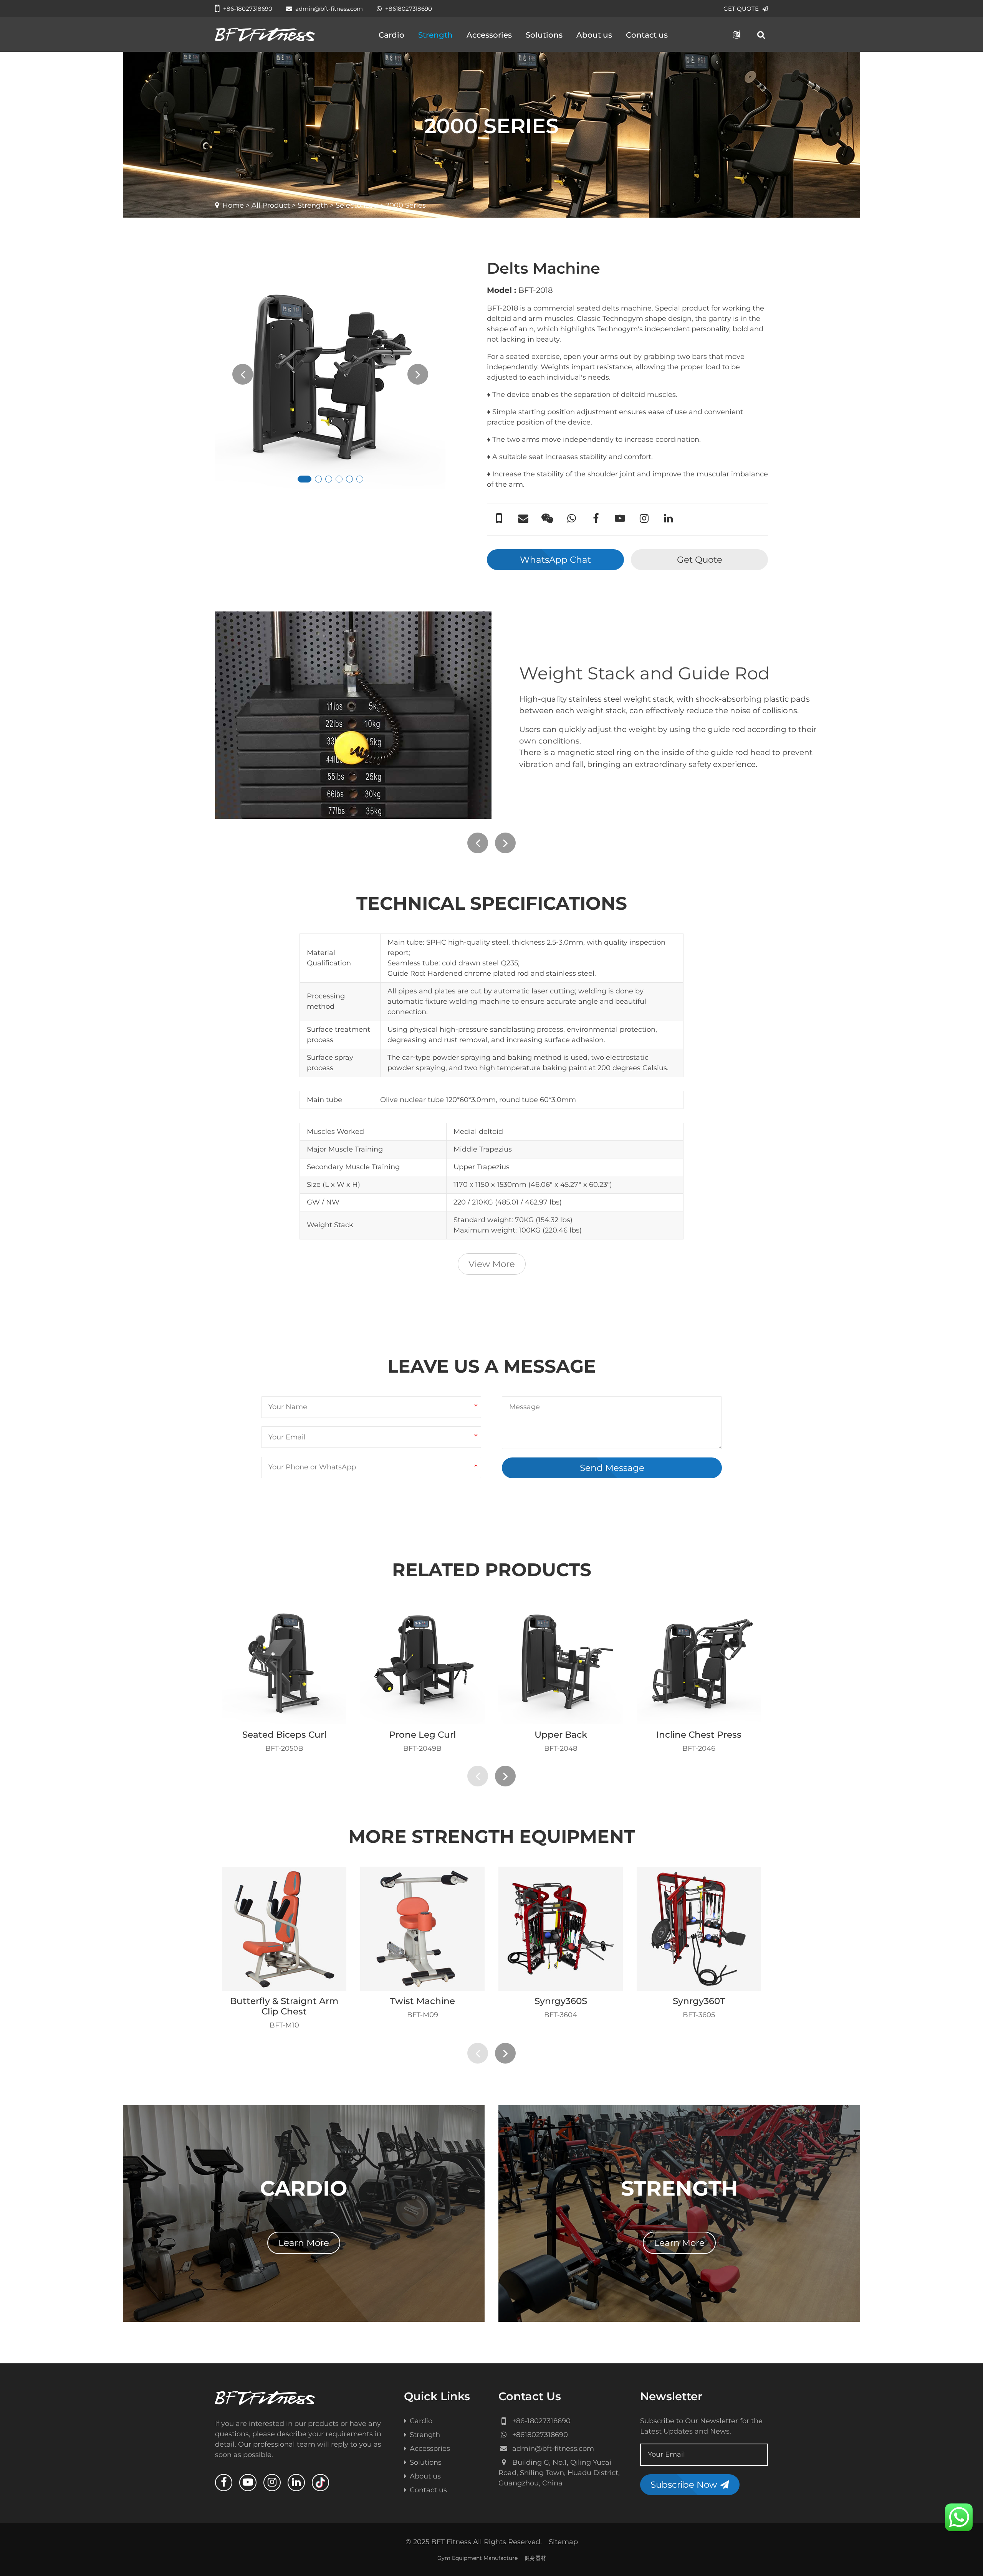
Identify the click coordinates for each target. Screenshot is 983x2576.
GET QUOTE (741, 9)
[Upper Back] (561, 1662)
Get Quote (700, 560)
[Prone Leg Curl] (422, 1662)
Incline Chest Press (699, 1735)
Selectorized (357, 205)
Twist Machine (423, 2001)
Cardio (391, 35)
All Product (271, 205)
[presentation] (243, 374)
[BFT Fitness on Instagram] (272, 2483)
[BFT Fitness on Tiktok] (320, 2483)
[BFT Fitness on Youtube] (248, 2483)
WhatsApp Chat (555, 560)
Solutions (544, 35)
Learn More (304, 2243)
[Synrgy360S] (561, 1929)
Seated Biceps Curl (284, 1735)
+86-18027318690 (248, 9)
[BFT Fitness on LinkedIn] (296, 2483)
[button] (304, 479)
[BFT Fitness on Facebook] (224, 2483)
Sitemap (563, 2542)
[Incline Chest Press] (699, 1662)
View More (492, 1264)
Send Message (612, 1468)
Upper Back (561, 1735)
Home (233, 205)
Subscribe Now (684, 2485)
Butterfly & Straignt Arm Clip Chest (284, 2006)
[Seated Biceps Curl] (284, 1662)
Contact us (647, 35)
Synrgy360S (561, 2001)
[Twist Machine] (422, 1929)
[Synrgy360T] (699, 1929)
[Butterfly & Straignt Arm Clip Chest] (284, 1929)
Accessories (489, 35)
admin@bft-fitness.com (329, 9)
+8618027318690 (409, 9)
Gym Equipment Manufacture (477, 2558)
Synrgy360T (699, 2001)
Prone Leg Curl (422, 1735)
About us (594, 35)
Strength (435, 35)
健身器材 (535, 2558)
